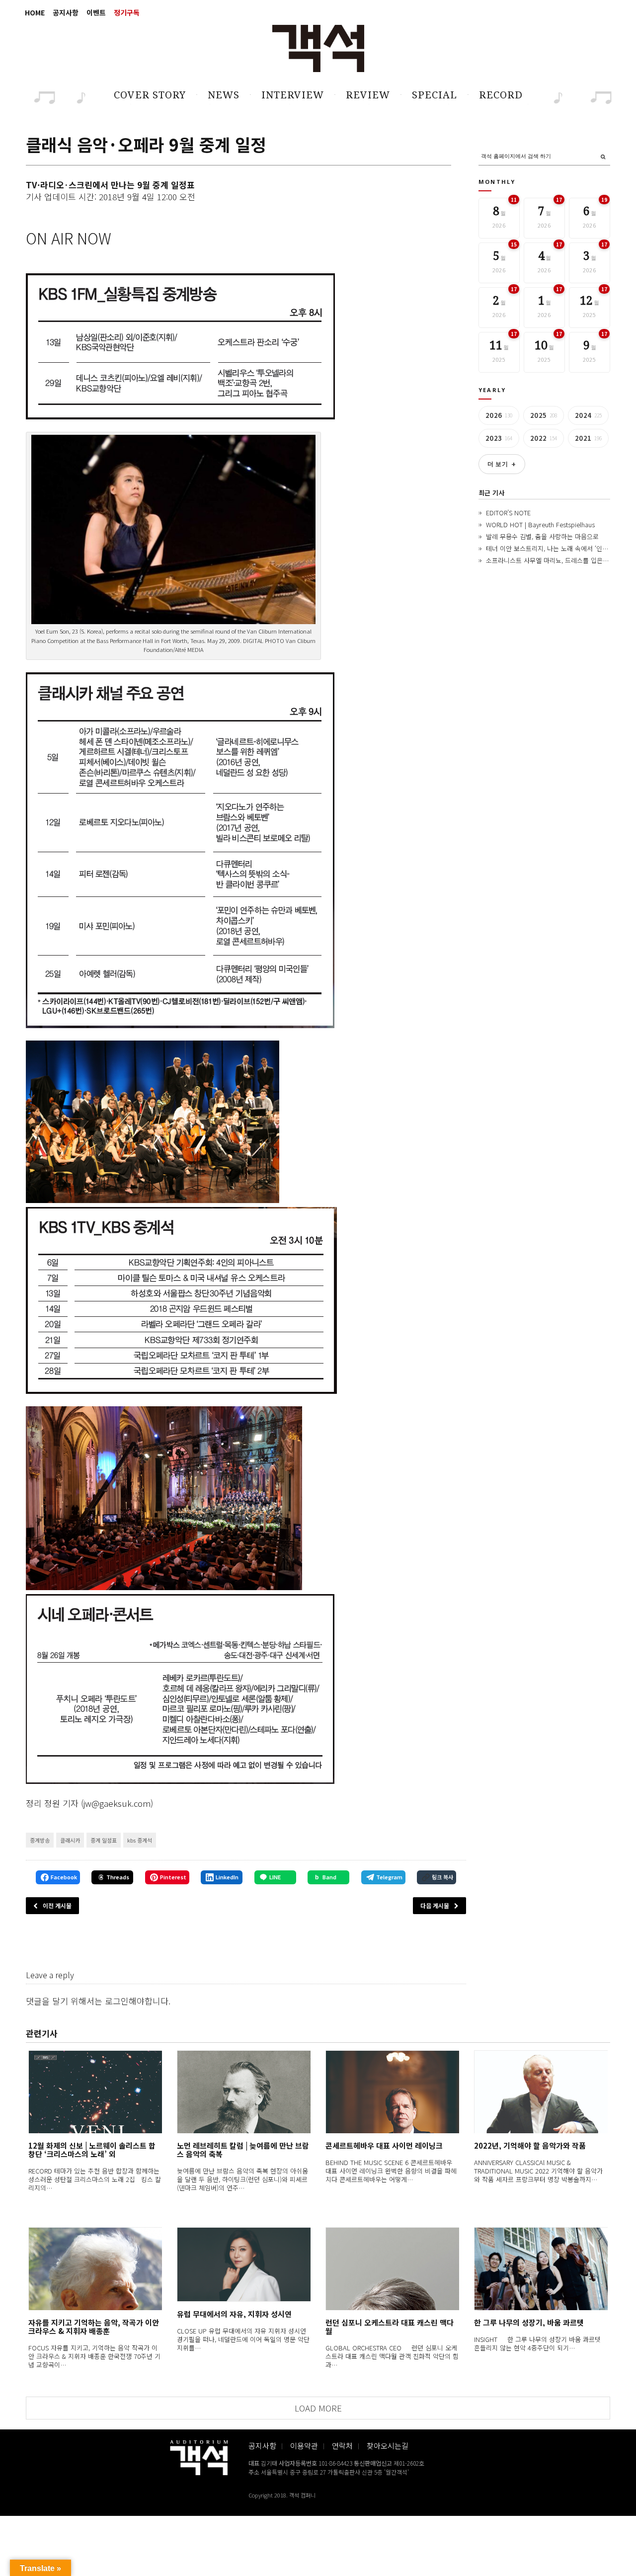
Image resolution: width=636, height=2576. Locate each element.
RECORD (501, 95)
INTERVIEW (293, 95)
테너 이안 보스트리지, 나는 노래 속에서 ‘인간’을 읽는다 (561, 548)
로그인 (117, 2001)
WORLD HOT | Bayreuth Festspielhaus (540, 524)
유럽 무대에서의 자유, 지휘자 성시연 (234, 2314)
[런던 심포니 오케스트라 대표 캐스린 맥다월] (392, 2269)
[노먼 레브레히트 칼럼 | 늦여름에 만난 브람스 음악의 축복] (244, 2092)
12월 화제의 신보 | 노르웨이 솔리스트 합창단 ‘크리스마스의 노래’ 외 (92, 2150)
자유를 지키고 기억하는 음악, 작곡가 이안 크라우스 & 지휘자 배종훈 (94, 2327)
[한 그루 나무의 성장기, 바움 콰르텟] (541, 2269)
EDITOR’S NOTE (508, 513)
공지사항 (66, 12)
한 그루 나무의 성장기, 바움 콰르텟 (529, 2322)
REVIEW (368, 95)
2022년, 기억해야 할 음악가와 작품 (530, 2145)
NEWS (224, 95)
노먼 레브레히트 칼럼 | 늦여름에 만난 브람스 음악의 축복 (243, 2150)
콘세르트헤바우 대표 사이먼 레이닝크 (384, 2145)
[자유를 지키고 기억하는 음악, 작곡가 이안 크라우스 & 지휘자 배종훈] (95, 2269)
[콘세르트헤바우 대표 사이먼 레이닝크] (392, 2092)
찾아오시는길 (388, 2446)
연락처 (342, 2446)
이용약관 (304, 2446)
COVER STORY (150, 95)
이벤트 (96, 12)
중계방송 (40, 1840)
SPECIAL (435, 95)
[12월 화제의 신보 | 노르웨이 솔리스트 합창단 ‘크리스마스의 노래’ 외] (95, 2092)
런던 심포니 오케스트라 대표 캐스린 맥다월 (390, 2327)
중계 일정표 (104, 1840)
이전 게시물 (57, 1905)
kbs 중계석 (140, 1840)
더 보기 (502, 464)
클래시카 (70, 1840)
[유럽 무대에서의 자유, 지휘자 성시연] (244, 2264)
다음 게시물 (435, 1905)
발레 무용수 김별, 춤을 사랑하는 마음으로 (542, 536)
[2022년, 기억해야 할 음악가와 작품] (541, 2092)
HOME (35, 12)
